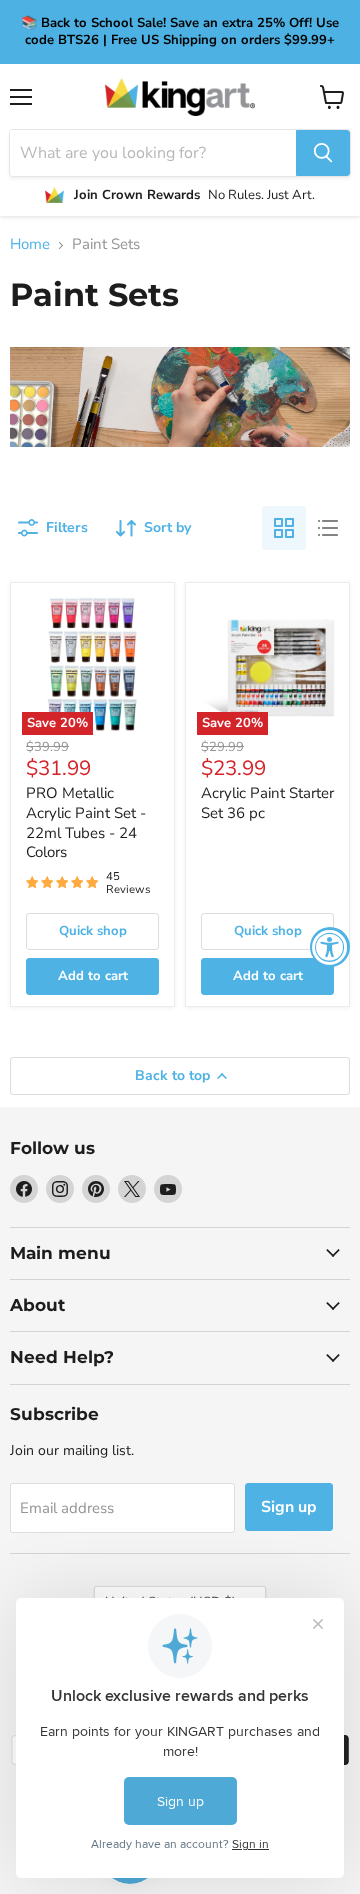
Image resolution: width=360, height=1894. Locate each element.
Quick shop (93, 931)
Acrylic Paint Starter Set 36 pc (267, 803)
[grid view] (284, 528)
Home (30, 244)
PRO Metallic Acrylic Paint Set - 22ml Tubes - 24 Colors (86, 822)
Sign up (289, 1507)
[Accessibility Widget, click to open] (330, 947)
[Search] (323, 153)
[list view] (328, 528)
